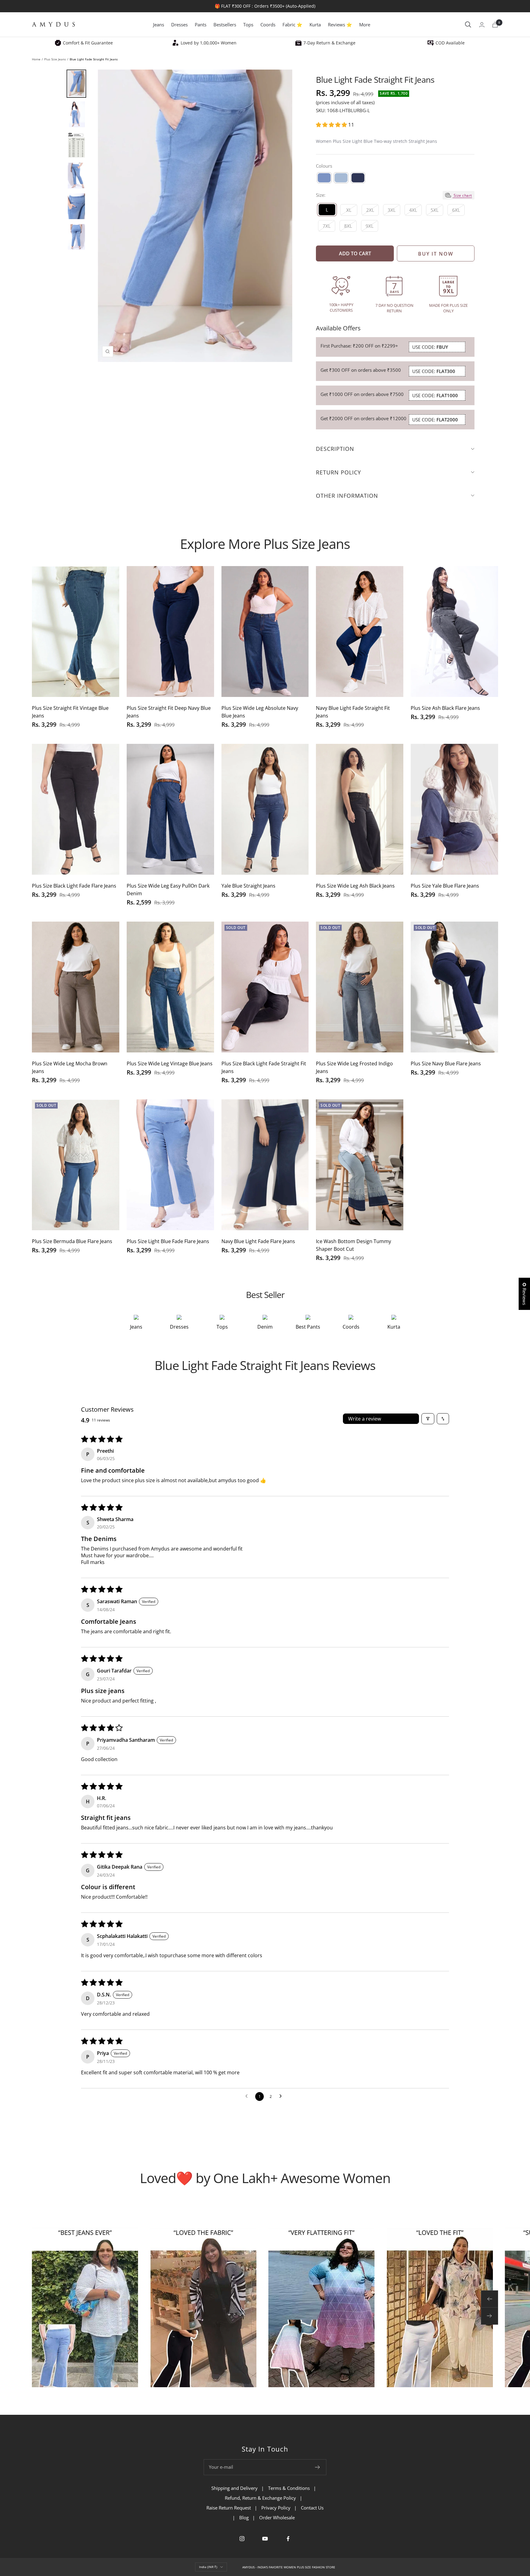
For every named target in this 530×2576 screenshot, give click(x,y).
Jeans (159, 25)
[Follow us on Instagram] (242, 2539)
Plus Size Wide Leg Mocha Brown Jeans (70, 1067)
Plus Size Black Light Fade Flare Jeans (74, 886)
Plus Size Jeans (55, 59)
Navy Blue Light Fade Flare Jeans (258, 1241)
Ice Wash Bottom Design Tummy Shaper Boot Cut (353, 1245)
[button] (332, 125)
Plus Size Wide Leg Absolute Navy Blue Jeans (260, 712)
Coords (268, 25)
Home (36, 59)
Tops (248, 25)
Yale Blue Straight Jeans (248, 886)
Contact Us (312, 2508)
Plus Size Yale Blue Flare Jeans (445, 886)
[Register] (318, 2467)
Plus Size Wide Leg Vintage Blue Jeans (170, 1064)
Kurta (315, 25)
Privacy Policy (276, 2508)
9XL (370, 226)
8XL (348, 226)
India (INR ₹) (208, 2567)
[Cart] (495, 25)
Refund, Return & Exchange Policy (260, 2498)
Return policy (338, 472)
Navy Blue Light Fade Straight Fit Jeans (353, 712)
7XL (327, 226)
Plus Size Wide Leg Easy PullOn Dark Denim (168, 890)
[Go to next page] (282, 2096)
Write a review (365, 1419)
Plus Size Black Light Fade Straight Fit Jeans (264, 1067)
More (365, 25)
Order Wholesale (277, 2517)
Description (335, 449)
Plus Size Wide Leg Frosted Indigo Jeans (354, 1067)
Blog (244, 2517)
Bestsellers (225, 25)
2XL (370, 210)
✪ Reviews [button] (524, 1294)
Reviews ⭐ (340, 25)
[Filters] (428, 1419)
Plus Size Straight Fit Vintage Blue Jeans (70, 712)
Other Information (347, 496)
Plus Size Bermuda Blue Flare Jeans (72, 1241)
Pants (201, 25)
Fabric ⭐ (292, 25)
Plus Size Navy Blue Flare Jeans (446, 1064)
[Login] (482, 25)
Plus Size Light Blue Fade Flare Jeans (168, 1241)
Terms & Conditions (289, 2488)
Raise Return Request (229, 2508)
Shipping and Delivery (234, 2488)
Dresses (179, 25)
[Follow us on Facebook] (288, 2539)
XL (349, 210)
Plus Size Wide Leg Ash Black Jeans (355, 886)
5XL (435, 210)
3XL (392, 210)
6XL (456, 210)
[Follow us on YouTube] (265, 2539)
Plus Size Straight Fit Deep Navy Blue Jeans (169, 712)
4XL (413, 210)
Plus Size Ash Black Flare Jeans (445, 708)
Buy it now (436, 254)
